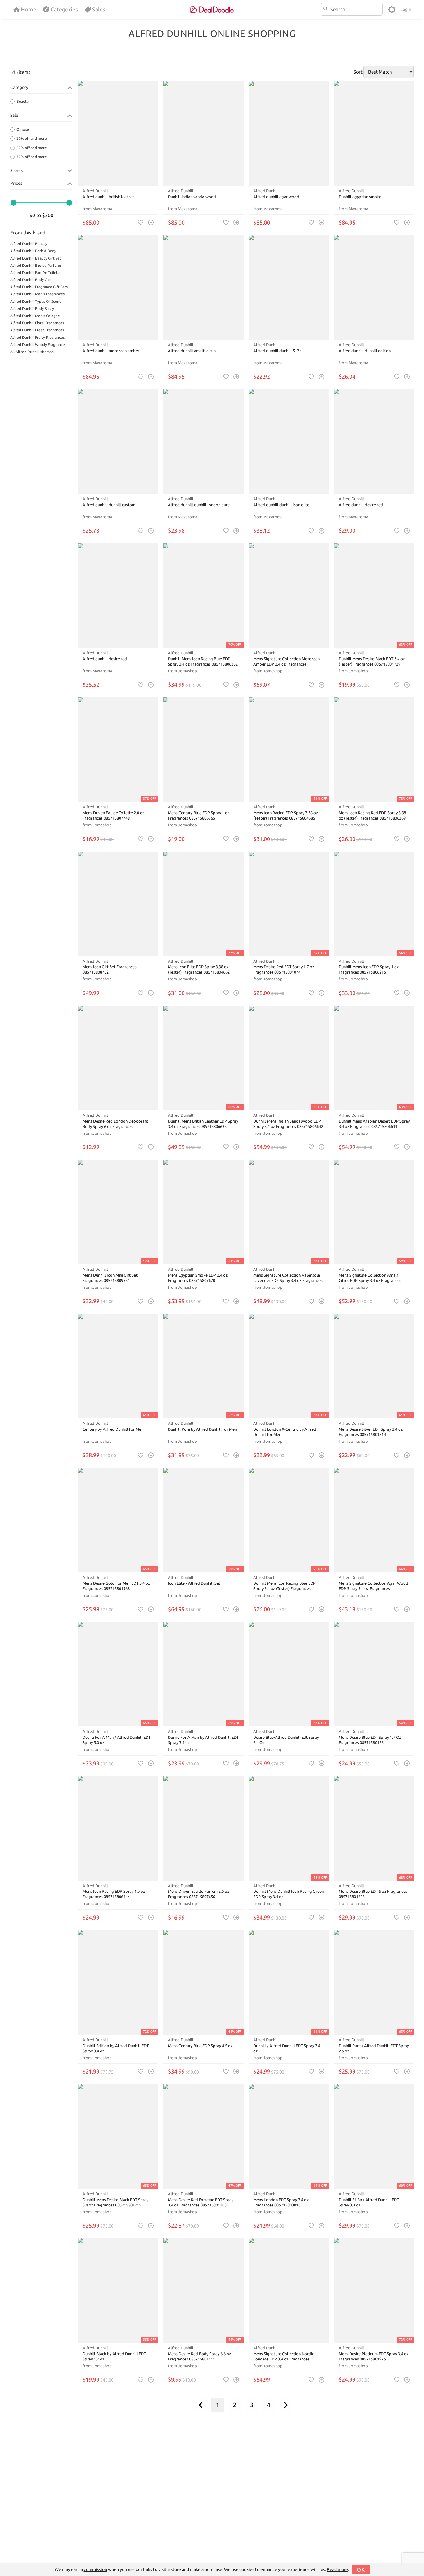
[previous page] (201, 2405)
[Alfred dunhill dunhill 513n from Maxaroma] (289, 287)
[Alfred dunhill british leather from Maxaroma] (118, 133)
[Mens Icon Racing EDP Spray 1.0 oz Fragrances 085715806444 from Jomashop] (118, 1828)
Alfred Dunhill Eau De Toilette (36, 273)
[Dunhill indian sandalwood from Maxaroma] (203, 133)
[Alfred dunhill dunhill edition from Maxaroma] (374, 287)
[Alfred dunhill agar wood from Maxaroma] (289, 133)
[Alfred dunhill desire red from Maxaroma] (374, 441)
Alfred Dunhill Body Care (31, 280)
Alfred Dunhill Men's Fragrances (37, 294)
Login (406, 9)
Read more (337, 2569)
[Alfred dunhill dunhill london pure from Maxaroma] (203, 441)
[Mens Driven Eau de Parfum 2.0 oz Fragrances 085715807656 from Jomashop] (203, 1828)
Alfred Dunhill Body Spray (32, 309)
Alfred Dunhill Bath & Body (33, 251)
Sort (358, 72)
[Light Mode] (392, 9)
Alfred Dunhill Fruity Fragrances (37, 337)
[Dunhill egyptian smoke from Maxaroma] (374, 133)
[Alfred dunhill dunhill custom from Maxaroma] (118, 441)
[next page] (286, 2405)
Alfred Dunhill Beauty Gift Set (36, 258)
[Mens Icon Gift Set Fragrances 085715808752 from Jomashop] (118, 904)
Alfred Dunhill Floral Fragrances (37, 323)
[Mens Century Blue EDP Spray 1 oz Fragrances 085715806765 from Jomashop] (203, 750)
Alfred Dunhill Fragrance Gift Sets (39, 287)
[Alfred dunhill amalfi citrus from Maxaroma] (203, 287)
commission (95, 2569)
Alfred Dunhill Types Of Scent (36, 301)
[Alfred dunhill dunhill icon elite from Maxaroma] (289, 441)
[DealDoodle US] (212, 9)
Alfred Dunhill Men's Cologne (35, 316)
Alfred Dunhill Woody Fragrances (38, 345)
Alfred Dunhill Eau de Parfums (36, 265)
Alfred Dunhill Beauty (29, 244)
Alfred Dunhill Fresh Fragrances (37, 330)
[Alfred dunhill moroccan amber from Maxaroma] (118, 287)
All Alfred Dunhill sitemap (32, 352)
